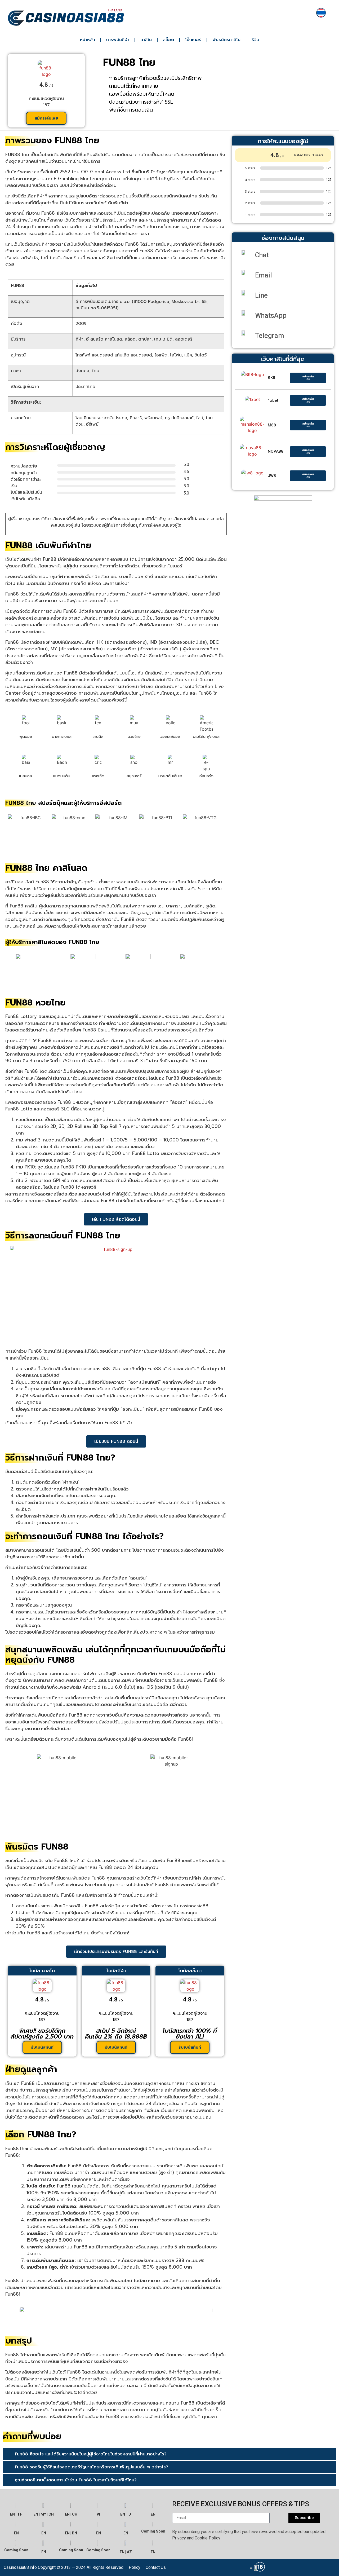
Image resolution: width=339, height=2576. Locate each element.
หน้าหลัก (88, 40)
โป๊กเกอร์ (193, 40)
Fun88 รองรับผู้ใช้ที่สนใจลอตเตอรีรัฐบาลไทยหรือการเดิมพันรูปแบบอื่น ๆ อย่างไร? (92, 2467)
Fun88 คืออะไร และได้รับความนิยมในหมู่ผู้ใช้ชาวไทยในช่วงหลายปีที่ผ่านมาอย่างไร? (91, 2454)
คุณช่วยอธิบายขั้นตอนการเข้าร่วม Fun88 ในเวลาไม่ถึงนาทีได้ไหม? (76, 2480)
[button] (169, 2454)
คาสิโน (146, 40)
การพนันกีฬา (118, 40)
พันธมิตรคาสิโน (226, 40)
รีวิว (255, 40)
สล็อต (168, 40)
